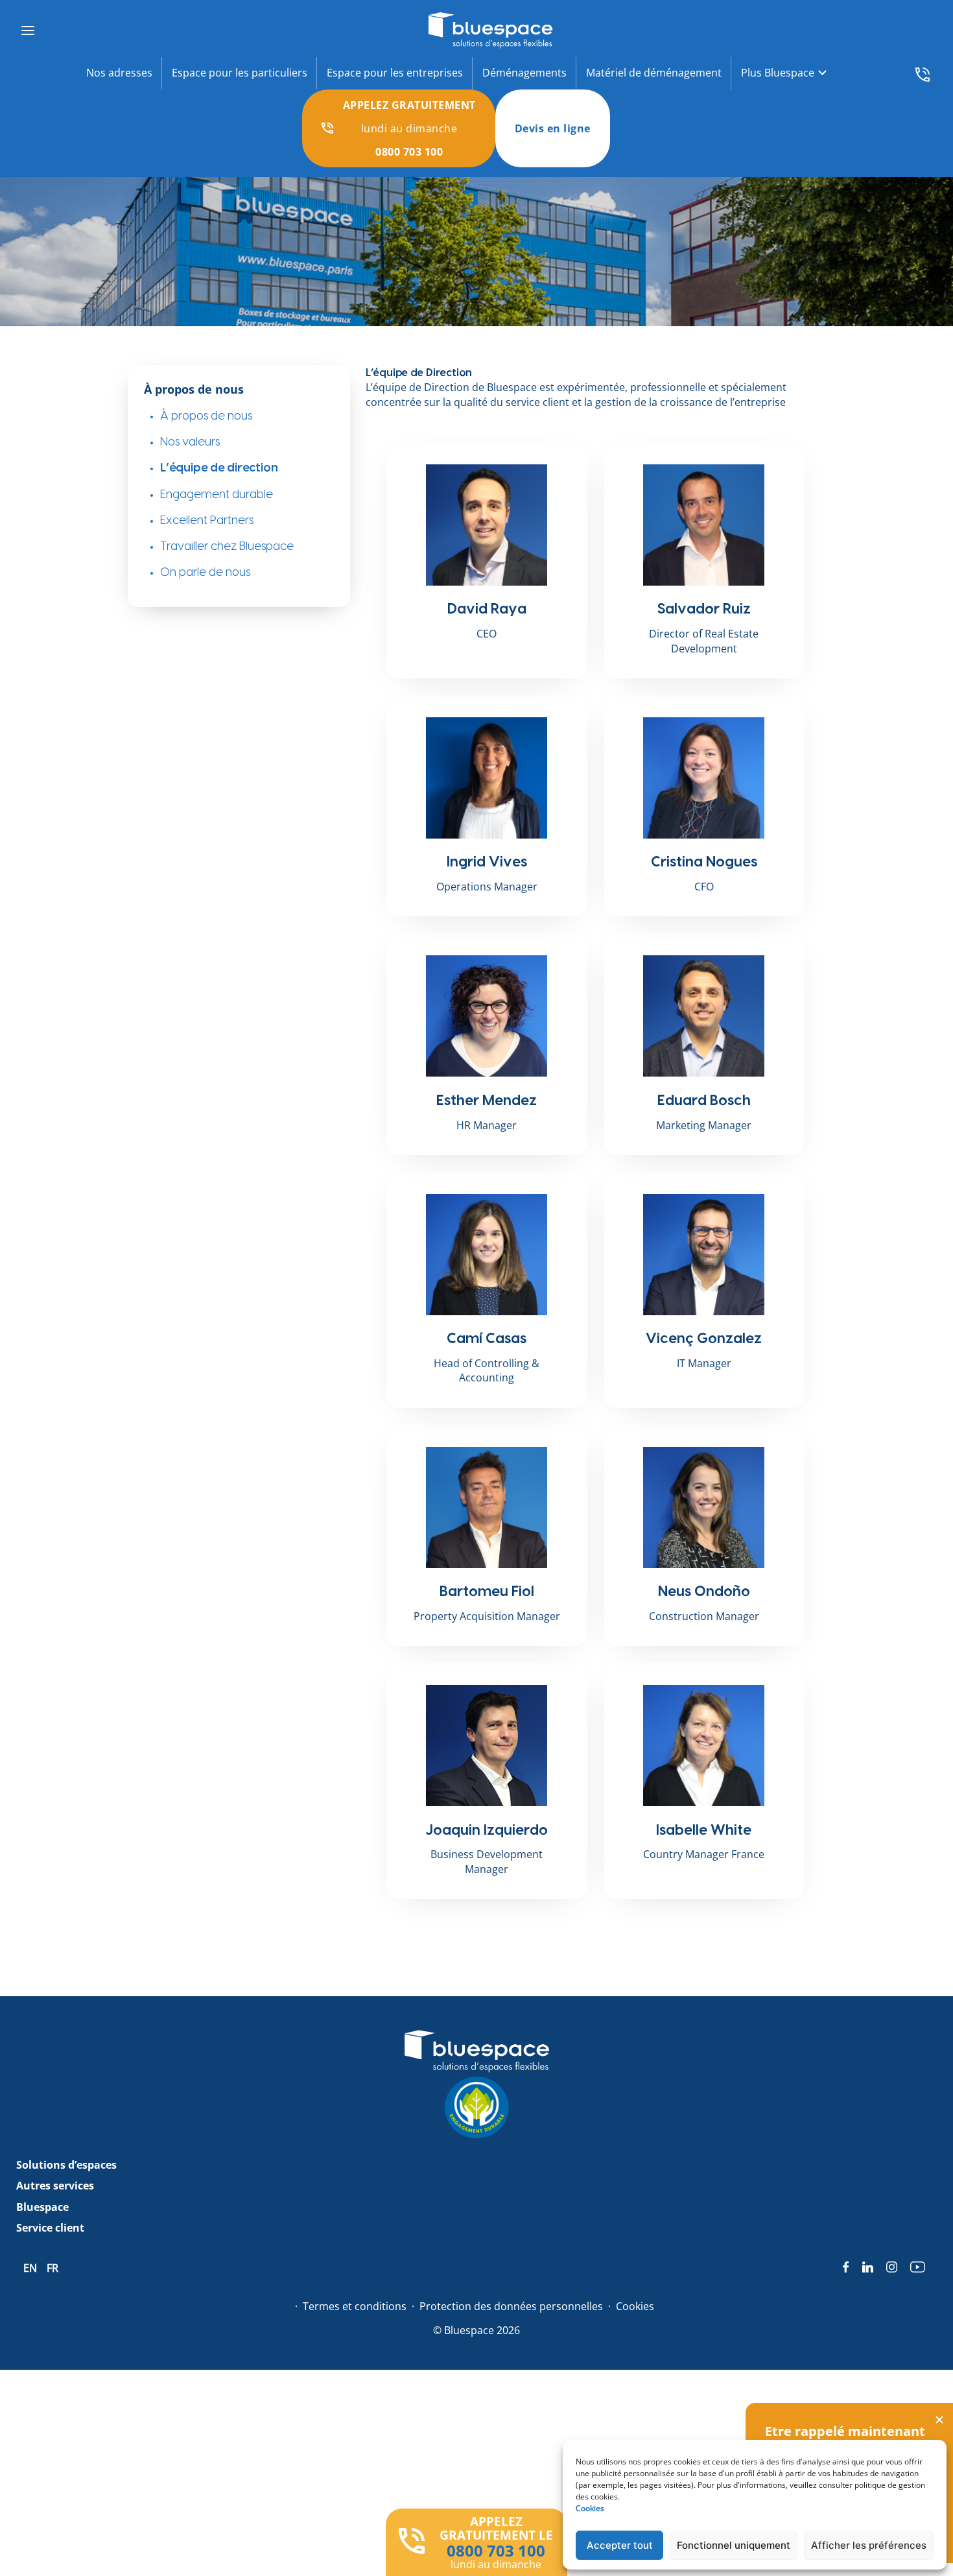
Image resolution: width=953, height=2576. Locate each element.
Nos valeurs (190, 442)
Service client (50, 2228)
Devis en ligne (553, 128)
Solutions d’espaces (66, 2165)
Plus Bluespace (778, 73)
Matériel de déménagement (654, 73)
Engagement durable (217, 495)
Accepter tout (620, 2545)
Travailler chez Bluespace (227, 546)
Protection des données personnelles (511, 2306)
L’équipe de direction (219, 468)
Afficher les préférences (869, 2545)
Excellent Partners (207, 520)
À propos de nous (206, 416)
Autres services (55, 2186)
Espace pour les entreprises (395, 73)
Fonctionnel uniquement (734, 2545)
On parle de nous (205, 572)
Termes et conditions (355, 2306)
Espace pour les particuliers (240, 73)
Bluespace (42, 2207)
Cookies (590, 2508)
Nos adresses (119, 73)
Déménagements (524, 73)
